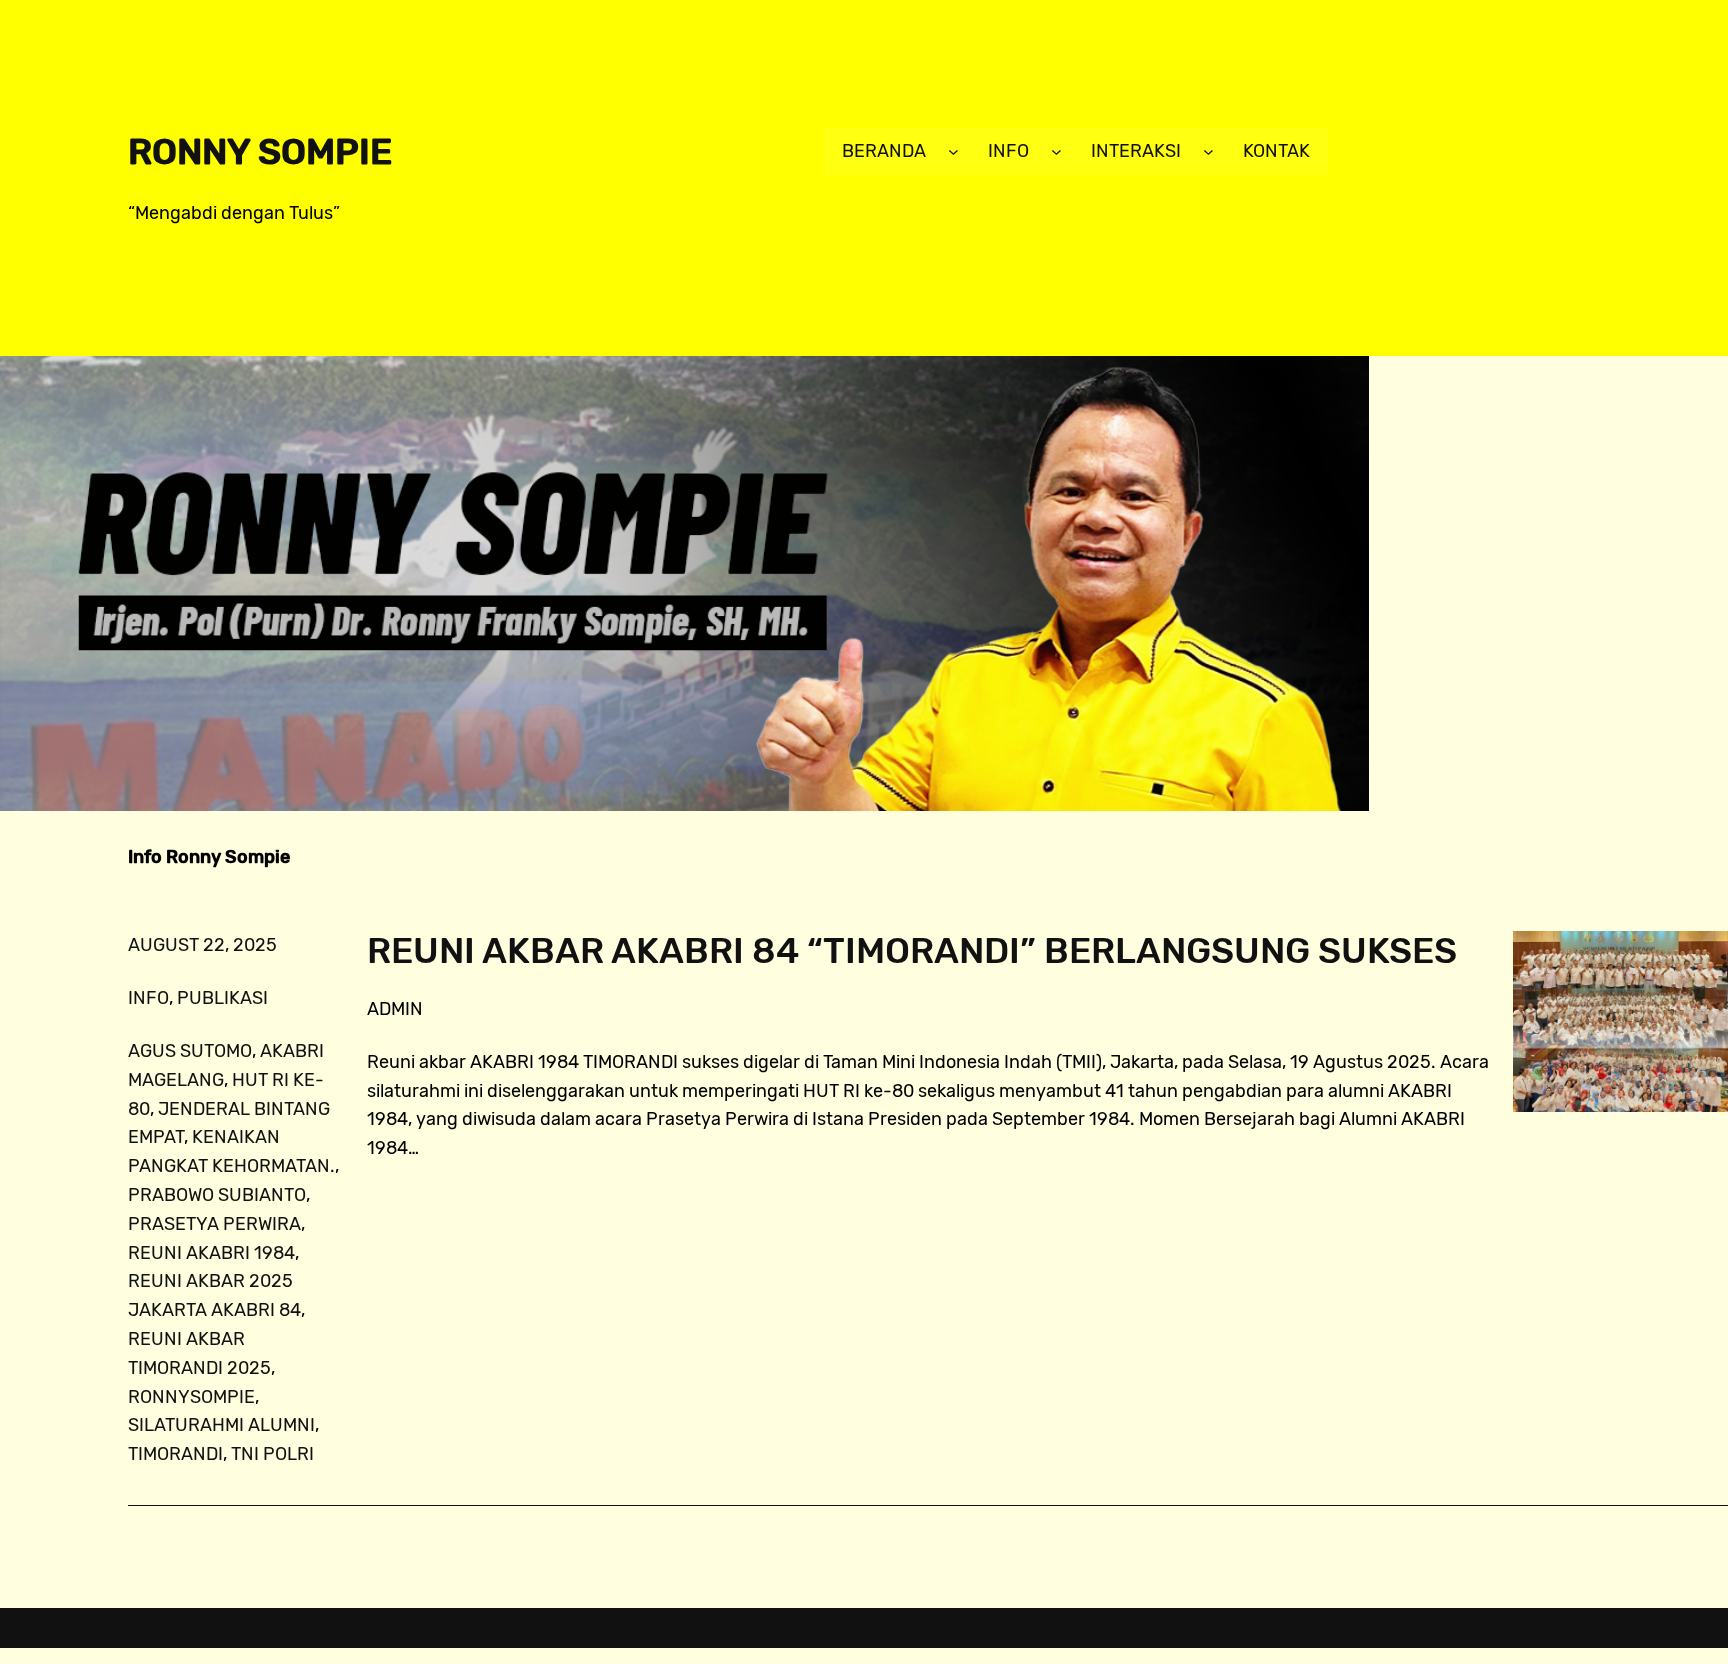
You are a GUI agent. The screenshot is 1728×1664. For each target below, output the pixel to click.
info (148, 998)
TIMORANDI (175, 1454)
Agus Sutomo (190, 1051)
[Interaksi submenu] (1208, 151)
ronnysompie (191, 1397)
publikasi (222, 998)
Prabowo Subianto (217, 1195)
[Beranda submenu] (953, 151)
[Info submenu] (1056, 151)
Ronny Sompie (260, 151)
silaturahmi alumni (221, 1425)
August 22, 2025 (202, 945)
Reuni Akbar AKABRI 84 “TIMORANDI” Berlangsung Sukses (912, 951)
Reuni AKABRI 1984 (211, 1253)
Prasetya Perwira (214, 1224)
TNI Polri (272, 1454)
